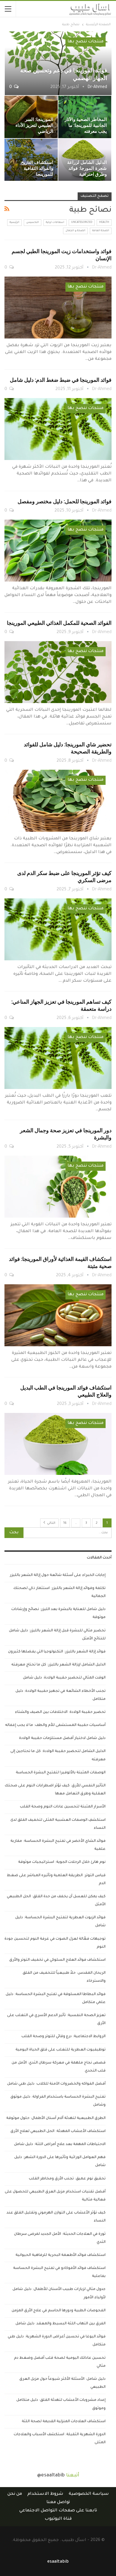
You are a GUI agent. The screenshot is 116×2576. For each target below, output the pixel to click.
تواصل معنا (58, 2502)
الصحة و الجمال (75, 231)
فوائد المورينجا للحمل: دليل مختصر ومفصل (65, 501)
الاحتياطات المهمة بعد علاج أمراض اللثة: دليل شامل (60, 2144)
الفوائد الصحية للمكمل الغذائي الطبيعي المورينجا (59, 623)
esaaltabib (58, 2562)
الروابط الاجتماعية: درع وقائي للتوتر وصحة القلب (64, 2037)
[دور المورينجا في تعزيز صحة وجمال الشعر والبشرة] (58, 1187)
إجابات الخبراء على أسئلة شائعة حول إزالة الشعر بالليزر (58, 1575)
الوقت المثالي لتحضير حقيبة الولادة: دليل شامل (64, 1678)
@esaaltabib (51, 2476)
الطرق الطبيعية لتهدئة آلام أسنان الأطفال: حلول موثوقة (56, 2118)
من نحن (15, 2494)
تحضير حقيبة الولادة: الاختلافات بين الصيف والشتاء (60, 1712)
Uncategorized (82, 223)
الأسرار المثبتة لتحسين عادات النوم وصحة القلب (63, 1807)
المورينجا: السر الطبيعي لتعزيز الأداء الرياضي (34, 125)
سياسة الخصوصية (89, 2494)
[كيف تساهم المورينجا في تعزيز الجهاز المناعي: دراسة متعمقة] (58, 1058)
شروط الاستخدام (45, 2494)
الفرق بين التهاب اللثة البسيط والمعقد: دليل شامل (61, 2324)
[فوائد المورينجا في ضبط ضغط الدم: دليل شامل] (58, 429)
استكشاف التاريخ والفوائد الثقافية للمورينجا (37, 168)
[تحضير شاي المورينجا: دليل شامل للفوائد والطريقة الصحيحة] (58, 801)
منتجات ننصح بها (86, 42)
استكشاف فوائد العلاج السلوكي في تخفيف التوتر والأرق (57, 1960)
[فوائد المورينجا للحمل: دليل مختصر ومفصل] (58, 551)
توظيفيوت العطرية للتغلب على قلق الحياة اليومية (61, 2050)
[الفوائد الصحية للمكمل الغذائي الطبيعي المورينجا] (58, 672)
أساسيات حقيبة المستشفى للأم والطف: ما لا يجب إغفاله (55, 1725)
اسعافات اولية (55, 223)
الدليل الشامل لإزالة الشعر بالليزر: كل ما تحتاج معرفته (58, 1665)
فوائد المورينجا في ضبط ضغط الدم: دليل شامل (61, 380)
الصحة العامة (101, 231)
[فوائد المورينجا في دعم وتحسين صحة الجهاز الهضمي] (58, 63)
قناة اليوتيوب (58, 2519)
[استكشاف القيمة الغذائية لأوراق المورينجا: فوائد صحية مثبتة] (58, 1315)
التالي (51, 1523)
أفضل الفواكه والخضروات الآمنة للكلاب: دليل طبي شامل (56, 2084)
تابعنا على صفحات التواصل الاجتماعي (58, 2511)
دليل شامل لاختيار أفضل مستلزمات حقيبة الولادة (62, 1738)
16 (65, 1523)
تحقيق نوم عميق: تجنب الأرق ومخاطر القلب (67, 2179)
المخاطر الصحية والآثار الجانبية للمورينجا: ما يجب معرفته (86, 125)
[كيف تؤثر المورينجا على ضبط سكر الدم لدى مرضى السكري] (58, 929)
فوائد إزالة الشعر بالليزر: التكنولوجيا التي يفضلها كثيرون (57, 1652)
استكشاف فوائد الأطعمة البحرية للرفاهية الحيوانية (61, 2255)
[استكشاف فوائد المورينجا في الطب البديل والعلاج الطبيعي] (58, 1444)
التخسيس (33, 223)
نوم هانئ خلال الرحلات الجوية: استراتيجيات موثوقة (62, 1862)
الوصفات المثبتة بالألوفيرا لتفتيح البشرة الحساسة (61, 1773)
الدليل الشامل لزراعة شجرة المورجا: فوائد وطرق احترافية (87, 168)
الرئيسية (14, 223)
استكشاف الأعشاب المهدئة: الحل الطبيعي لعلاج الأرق (58, 2131)
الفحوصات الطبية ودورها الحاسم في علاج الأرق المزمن (59, 2311)
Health (104, 223)
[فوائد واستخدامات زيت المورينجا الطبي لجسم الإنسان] (58, 308)
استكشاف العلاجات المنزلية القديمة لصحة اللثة (64, 2422)
